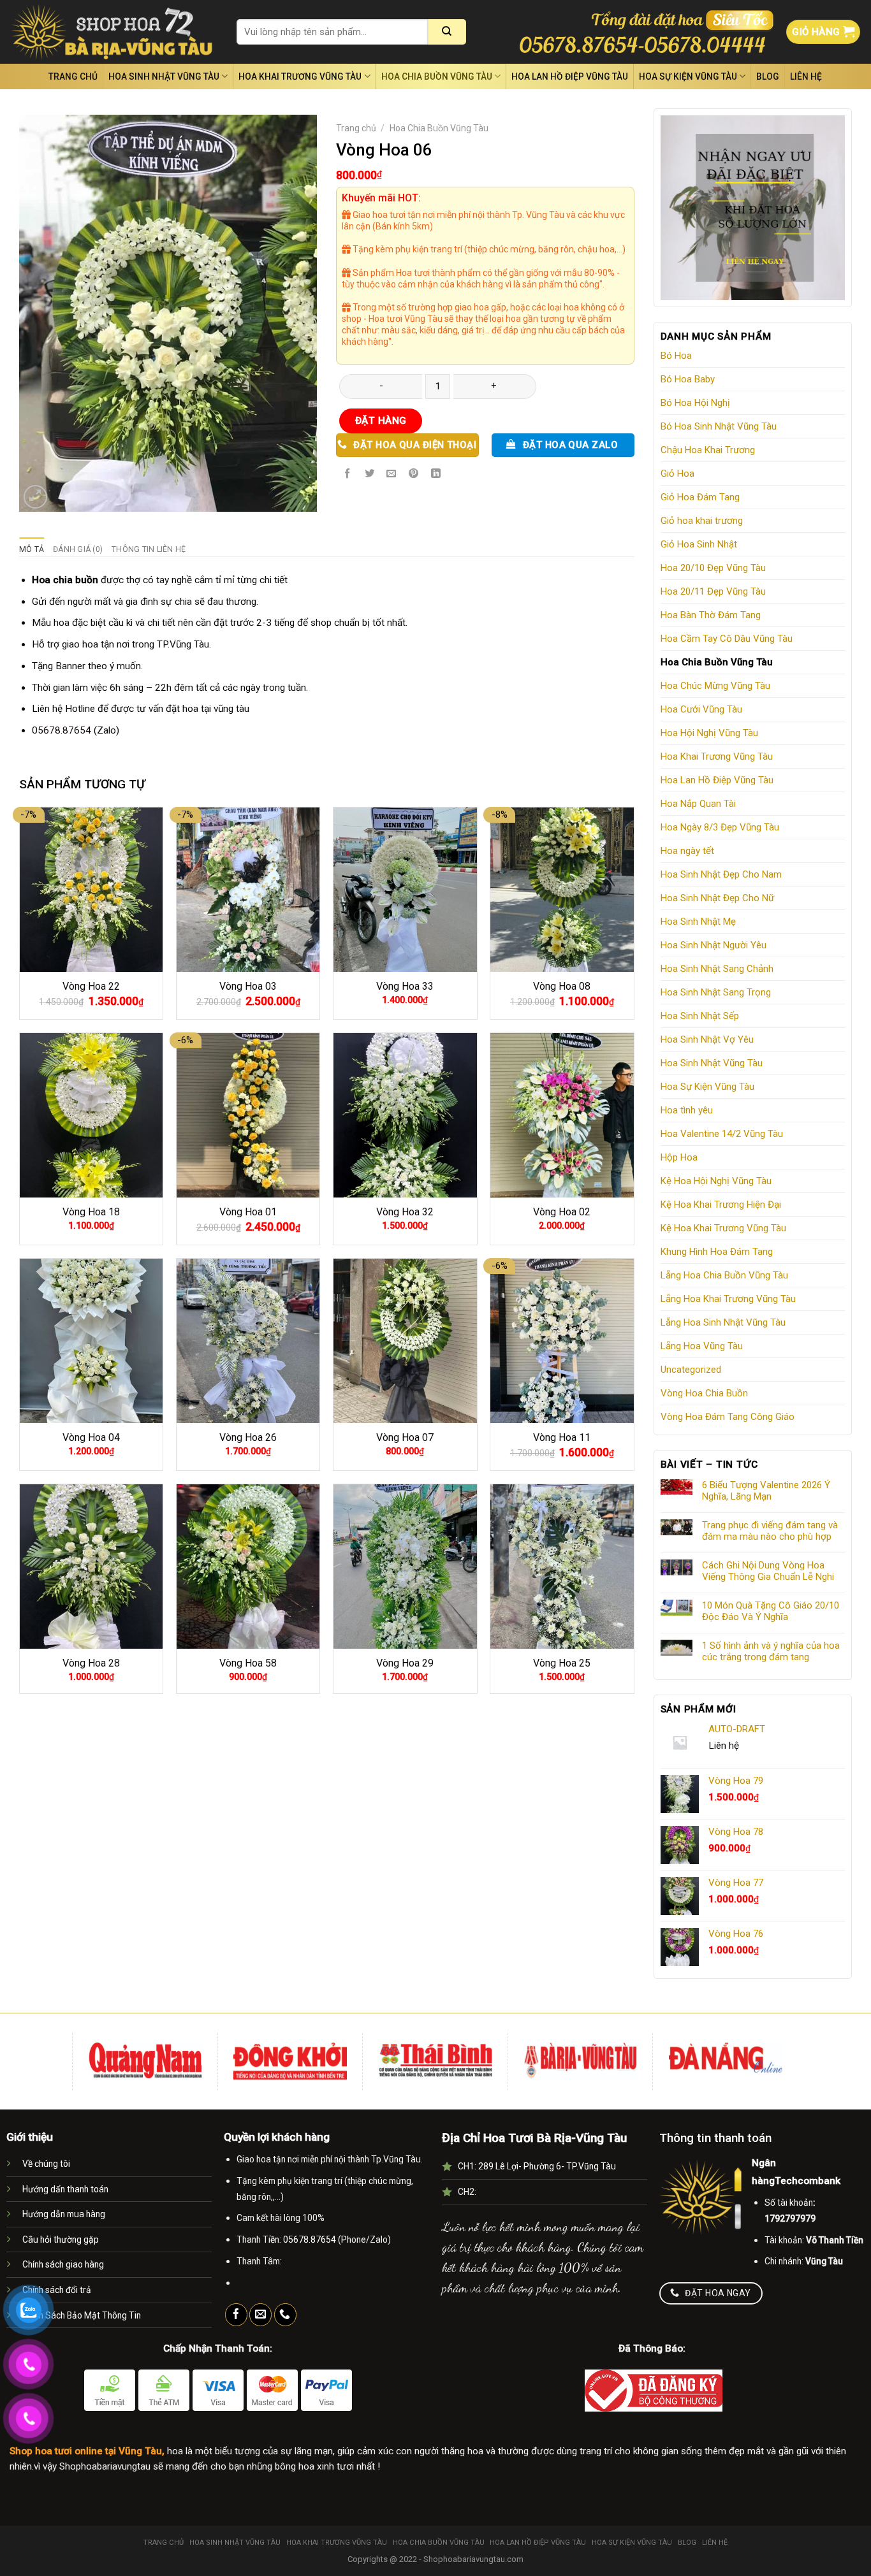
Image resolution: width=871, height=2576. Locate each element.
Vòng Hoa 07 (405, 1437)
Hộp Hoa (679, 1157)
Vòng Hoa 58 (248, 1663)
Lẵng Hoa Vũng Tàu (702, 1346)
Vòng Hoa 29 (405, 1663)
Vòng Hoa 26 (248, 1437)
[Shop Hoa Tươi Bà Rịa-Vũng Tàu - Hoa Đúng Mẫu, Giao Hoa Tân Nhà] (113, 32)
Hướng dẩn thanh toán (65, 2189)
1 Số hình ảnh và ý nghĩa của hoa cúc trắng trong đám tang (771, 1651)
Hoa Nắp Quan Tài (698, 804)
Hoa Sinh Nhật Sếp (700, 1016)
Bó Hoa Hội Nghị (695, 403)
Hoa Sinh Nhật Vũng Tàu (164, 76)
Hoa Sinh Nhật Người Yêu (714, 945)
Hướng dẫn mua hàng (64, 2214)
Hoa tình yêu (687, 1110)
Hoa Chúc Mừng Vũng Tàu (715, 686)
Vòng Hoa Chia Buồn (704, 1393)
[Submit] (447, 32)
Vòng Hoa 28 (91, 1663)
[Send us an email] (260, 2315)
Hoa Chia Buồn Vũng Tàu (437, 76)
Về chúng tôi (46, 2164)
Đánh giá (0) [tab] (78, 549)
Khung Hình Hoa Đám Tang (717, 1252)
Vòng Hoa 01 (248, 1212)
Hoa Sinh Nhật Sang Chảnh (717, 969)
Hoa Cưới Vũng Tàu (701, 709)
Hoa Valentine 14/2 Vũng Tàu (722, 1134)
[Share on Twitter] (369, 474)
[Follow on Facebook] (236, 2315)
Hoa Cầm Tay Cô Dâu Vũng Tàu (727, 639)
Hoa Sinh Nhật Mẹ (698, 922)
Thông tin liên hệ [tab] (149, 549)
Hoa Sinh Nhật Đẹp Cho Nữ (717, 898)
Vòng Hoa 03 (248, 986)
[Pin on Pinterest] (414, 474)
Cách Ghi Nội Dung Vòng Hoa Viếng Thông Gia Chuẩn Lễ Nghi (768, 1571)
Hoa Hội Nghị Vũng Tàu (709, 733)
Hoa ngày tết (687, 851)
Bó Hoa (676, 356)
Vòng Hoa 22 (91, 986)
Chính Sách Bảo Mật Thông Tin (82, 2315)
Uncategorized (691, 1370)
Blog (768, 76)
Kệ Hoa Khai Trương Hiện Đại (721, 1205)
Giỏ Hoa (677, 474)
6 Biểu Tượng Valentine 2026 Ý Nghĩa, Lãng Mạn (766, 1491)
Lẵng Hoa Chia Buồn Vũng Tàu (724, 1275)
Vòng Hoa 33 (405, 986)
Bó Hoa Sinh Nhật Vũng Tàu (719, 426)
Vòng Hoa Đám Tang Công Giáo (728, 1417)
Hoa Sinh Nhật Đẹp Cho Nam (721, 874)
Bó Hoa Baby (688, 379)
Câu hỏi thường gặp (61, 2240)
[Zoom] (35, 497)
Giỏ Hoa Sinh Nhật (699, 544)
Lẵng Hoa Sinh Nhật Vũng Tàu (723, 1322)
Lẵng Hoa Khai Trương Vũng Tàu (728, 1299)
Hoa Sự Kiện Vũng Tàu (688, 76)
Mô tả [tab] (32, 549)
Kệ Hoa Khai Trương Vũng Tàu (723, 1228)
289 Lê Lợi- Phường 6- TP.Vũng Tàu (547, 2166)
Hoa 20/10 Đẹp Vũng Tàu (713, 568)
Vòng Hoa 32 (405, 1212)
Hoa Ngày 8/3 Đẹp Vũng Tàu (720, 827)
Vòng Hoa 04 (91, 1437)
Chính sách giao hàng (63, 2264)
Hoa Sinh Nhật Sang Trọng (716, 992)
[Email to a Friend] (392, 474)
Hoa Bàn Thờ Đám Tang (711, 615)
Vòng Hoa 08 (562, 986)
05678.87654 (62, 730)
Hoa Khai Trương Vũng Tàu (300, 76)
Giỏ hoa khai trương (702, 521)
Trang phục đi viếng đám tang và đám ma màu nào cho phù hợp (770, 1531)
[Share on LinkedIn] (436, 474)
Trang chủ (73, 76)
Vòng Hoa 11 (562, 1437)
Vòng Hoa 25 (562, 1663)
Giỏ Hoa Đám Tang (700, 497)
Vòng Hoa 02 (562, 1212)
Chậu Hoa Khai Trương (708, 450)
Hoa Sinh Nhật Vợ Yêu (707, 1039)
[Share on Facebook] (348, 474)
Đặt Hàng (381, 421)
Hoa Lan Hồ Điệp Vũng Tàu (570, 76)
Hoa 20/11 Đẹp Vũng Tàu (713, 591)
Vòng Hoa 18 (91, 1212)
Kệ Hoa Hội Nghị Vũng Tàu (716, 1181)
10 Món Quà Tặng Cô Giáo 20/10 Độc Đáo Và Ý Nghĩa (771, 1611)
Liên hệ (806, 76)
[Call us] (285, 2315)
